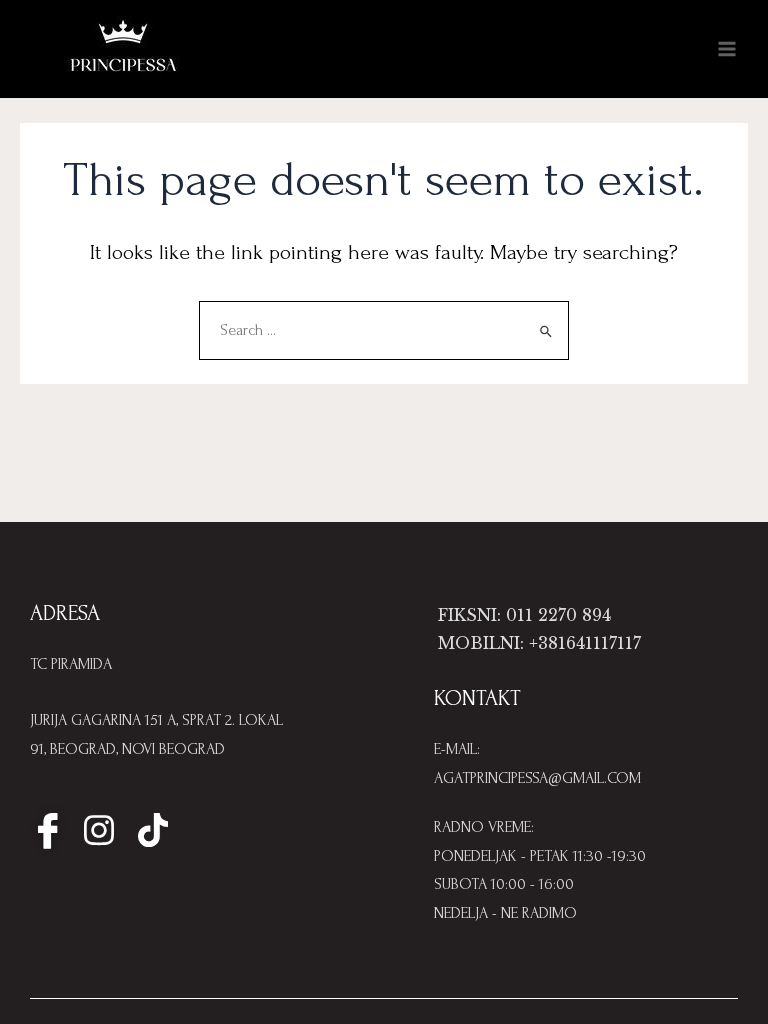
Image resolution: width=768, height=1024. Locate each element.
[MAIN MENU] (727, 49)
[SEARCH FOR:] (384, 330)
